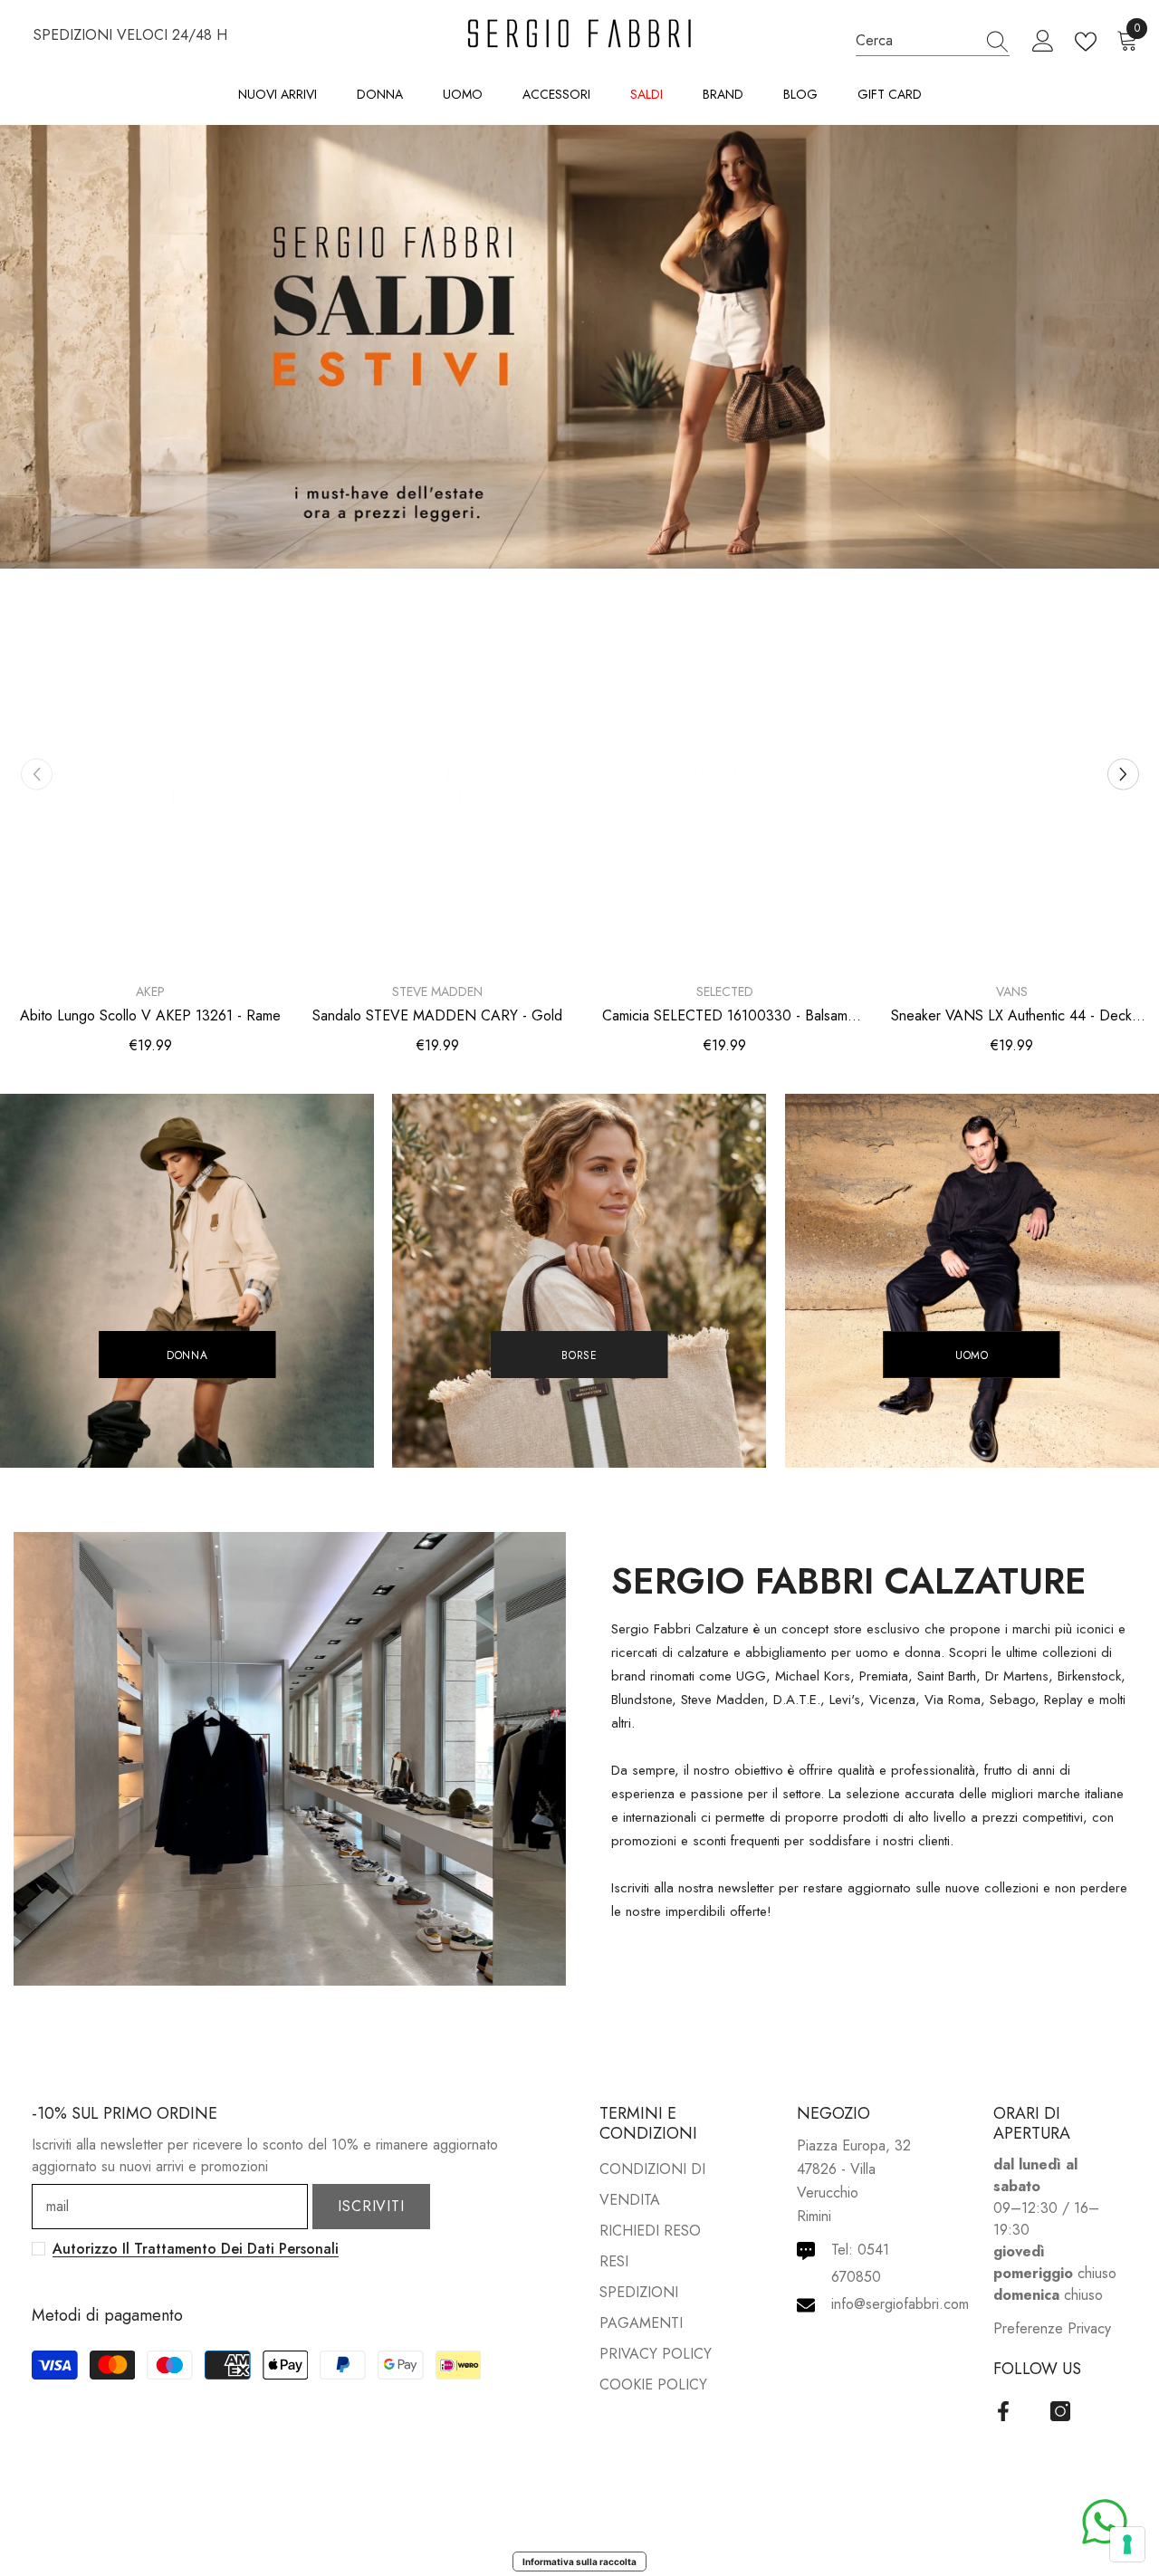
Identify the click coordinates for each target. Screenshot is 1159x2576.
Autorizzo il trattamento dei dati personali (196, 2249)
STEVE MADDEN (437, 991)
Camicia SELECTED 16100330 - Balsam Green (725, 1016)
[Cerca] (933, 41)
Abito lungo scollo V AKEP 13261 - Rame (150, 1016)
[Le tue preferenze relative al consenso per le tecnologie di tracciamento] (1127, 2544)
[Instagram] (1060, 2411)
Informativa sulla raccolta (579, 2562)
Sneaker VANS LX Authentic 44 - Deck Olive (1011, 1016)
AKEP (150, 991)
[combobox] (915, 40)
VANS (1012, 991)
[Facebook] (1003, 2411)
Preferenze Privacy (1052, 2328)
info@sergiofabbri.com (900, 2304)
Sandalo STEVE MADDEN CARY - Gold (437, 1016)
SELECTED (725, 991)
